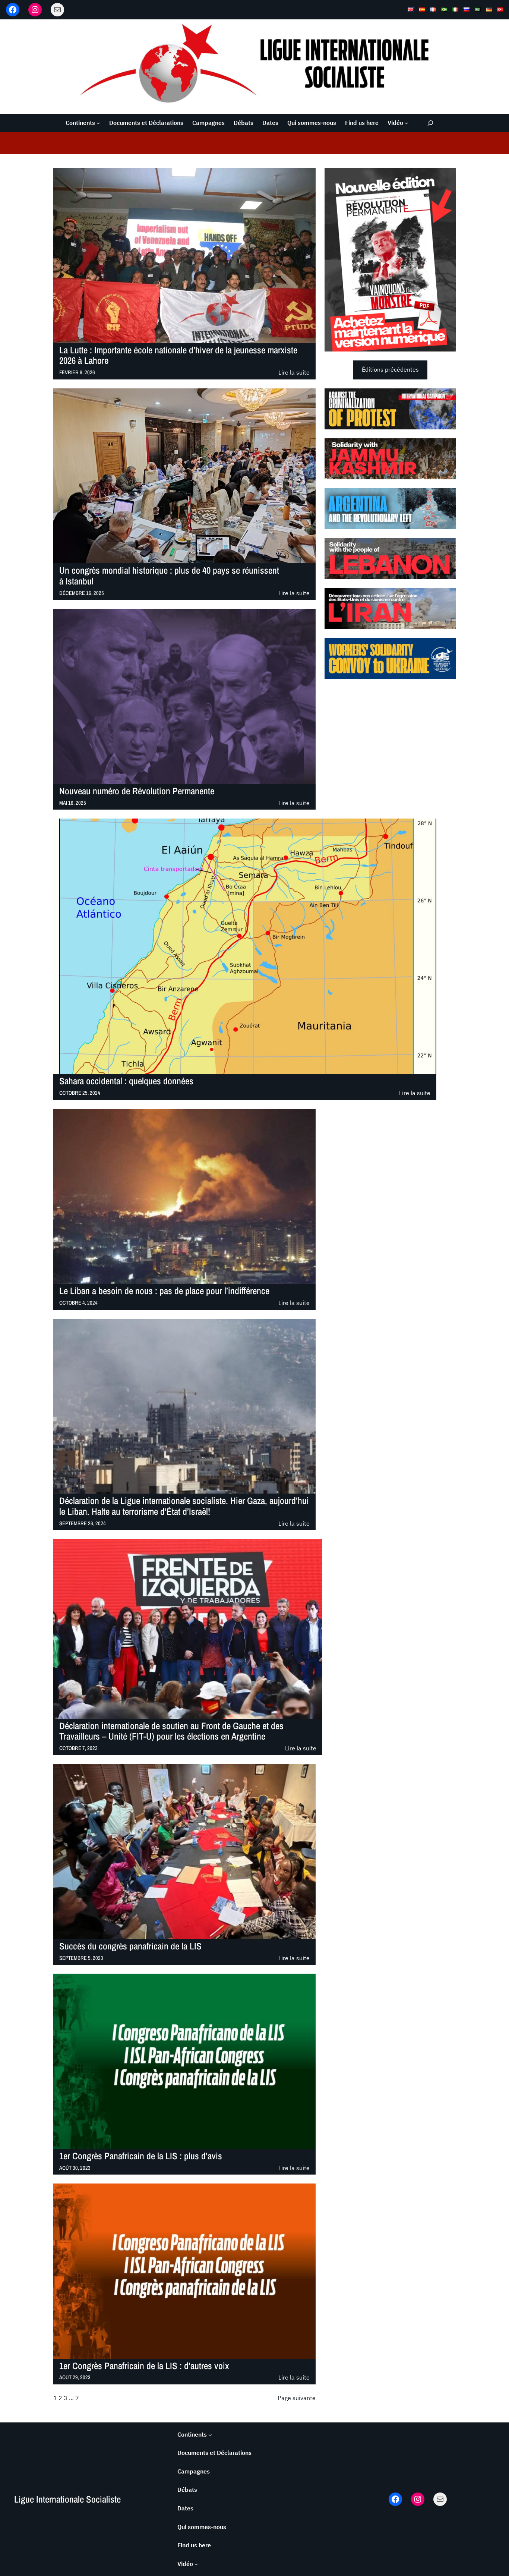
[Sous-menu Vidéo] (407, 123)
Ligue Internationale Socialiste (67, 2499)
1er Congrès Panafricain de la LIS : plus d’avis (141, 2156)
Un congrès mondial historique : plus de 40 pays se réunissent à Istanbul (169, 576)
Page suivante (297, 2398)
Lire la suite (294, 373)
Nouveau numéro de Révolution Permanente (137, 791)
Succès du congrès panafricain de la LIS (130, 1946)
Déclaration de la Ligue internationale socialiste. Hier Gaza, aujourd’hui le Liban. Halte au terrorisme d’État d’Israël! (184, 1506)
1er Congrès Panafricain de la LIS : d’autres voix (144, 2366)
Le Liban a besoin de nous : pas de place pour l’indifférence (164, 1291)
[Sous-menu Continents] (98, 123)
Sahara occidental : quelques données (126, 1081)
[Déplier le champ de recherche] (430, 123)
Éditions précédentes (390, 369)
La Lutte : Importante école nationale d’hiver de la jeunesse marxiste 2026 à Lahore (178, 356)
